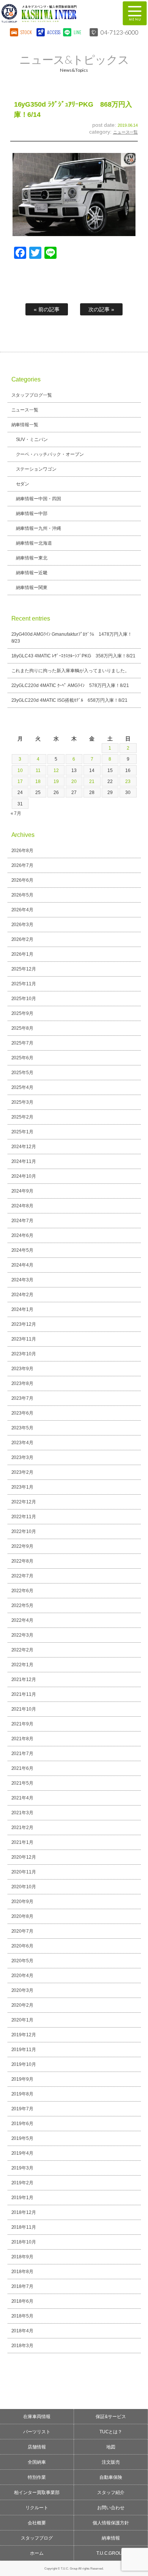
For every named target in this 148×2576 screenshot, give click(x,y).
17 (20, 781)
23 (128, 781)
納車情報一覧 (25, 425)
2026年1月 (23, 954)
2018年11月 (24, 2227)
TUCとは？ (111, 2432)
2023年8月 (23, 1383)
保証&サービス (111, 2417)
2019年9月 (23, 2079)
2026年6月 (23, 880)
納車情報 (111, 2538)
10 (20, 770)
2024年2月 (23, 1295)
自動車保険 (111, 2477)
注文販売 (111, 2462)
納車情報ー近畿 (32, 573)
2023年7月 (23, 1398)
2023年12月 (24, 1324)
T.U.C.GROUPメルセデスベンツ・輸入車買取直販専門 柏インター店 (57, 13)
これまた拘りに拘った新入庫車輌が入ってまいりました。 (71, 671)
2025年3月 (23, 1102)
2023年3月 (23, 1457)
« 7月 (16, 813)
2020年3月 (23, 1990)
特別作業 (37, 2477)
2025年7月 (23, 1043)
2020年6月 (23, 1946)
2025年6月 (23, 1058)
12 (56, 770)
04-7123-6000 (120, 32)
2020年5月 (23, 1961)
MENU (135, 13)
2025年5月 (23, 1073)
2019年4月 (23, 2153)
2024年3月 (23, 1280)
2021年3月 (23, 1813)
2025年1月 (23, 1132)
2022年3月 (23, 1635)
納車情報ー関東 (32, 588)
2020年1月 (23, 2020)
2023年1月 (23, 1487)
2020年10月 (24, 1887)
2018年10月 (24, 2242)
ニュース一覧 (126, 132)
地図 (111, 2447)
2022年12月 (24, 1502)
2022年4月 (23, 1620)
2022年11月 (24, 1517)
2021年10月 (24, 1709)
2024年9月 (23, 1191)
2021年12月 (24, 1680)
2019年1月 (23, 2198)
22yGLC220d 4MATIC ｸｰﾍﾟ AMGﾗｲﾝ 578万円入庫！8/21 (70, 685)
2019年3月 (23, 2168)
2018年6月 (23, 2301)
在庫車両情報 (37, 2417)
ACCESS (53, 32)
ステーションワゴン (36, 469)
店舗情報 (37, 2447)
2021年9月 (23, 1724)
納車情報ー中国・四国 (39, 499)
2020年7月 (23, 1931)
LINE (77, 32)
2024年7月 (23, 1221)
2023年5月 (23, 1428)
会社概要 (37, 2523)
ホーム (37, 2553)
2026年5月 (23, 895)
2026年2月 (23, 939)
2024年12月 (24, 1147)
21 (92, 781)
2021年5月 (23, 1783)
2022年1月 (23, 1665)
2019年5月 (23, 2138)
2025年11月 (24, 984)
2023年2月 (23, 1472)
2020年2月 (23, 2005)
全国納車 (37, 2462)
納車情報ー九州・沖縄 (39, 528)
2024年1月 (23, 1309)
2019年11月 (24, 2050)
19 (56, 781)
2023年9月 (23, 1369)
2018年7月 (23, 2286)
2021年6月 (23, 1768)
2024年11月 (24, 1161)
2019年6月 (23, 2124)
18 (38, 781)
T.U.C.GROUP (111, 2553)
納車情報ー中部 (32, 514)
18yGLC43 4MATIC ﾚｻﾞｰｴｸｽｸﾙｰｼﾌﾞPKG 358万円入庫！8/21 (73, 656)
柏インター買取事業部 (37, 2492)
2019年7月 (23, 2109)
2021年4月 (23, 1798)
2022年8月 (23, 1561)
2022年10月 (24, 1531)
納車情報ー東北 (32, 558)
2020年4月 (23, 1976)
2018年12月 (24, 2212)
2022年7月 (23, 1576)
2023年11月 (24, 1339)
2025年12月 (24, 969)
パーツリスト (37, 2432)
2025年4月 (23, 1087)
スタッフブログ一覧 (32, 395)
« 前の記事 (47, 309)
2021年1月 (23, 1842)
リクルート (37, 2508)
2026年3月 (23, 925)
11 (38, 770)
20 (74, 781)
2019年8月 (23, 2094)
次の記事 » (101, 309)
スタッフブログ (37, 2538)
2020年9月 (23, 1902)
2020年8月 (23, 1916)
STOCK (26, 32)
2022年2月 (23, 1650)
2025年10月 (24, 999)
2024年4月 (23, 1265)
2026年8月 (23, 851)
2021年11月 (24, 1694)
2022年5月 (23, 1605)
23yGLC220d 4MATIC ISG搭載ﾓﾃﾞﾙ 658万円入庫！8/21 (70, 700)
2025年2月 (23, 1117)
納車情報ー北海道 (34, 543)
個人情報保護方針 (111, 2523)
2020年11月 (24, 1872)
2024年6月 (23, 1235)
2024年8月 (23, 1206)
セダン (23, 484)
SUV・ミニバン (32, 440)
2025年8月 (23, 1028)
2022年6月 (23, 1591)
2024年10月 (24, 1176)
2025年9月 (23, 1013)
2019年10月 (24, 2064)
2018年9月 (23, 2257)
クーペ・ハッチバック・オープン (50, 454)
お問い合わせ (111, 2508)
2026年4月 (23, 910)
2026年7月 (23, 865)
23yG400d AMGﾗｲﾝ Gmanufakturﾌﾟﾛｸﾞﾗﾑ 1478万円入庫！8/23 (72, 638)
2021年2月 (23, 1828)
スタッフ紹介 (111, 2492)
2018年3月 (23, 2346)
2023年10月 (24, 1354)
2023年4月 (23, 1443)
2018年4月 (23, 2331)
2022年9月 (23, 1546)
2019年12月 (24, 2035)
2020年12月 (24, 1857)
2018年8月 (23, 2272)
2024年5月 (23, 1250)
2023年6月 (23, 1413)
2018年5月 (23, 2316)
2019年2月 (23, 2183)
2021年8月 (23, 1739)
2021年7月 (23, 1754)
